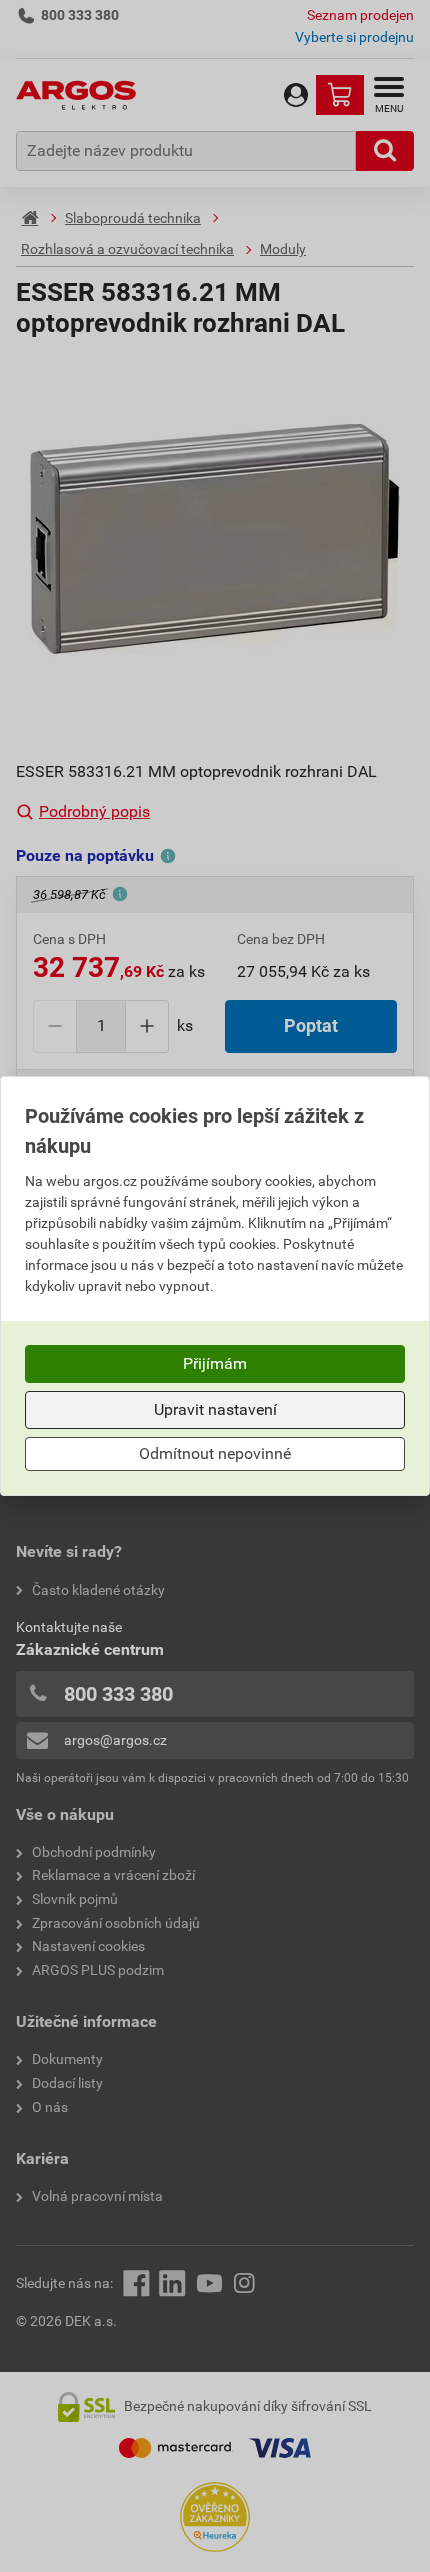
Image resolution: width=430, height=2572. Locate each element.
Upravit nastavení (215, 1409)
